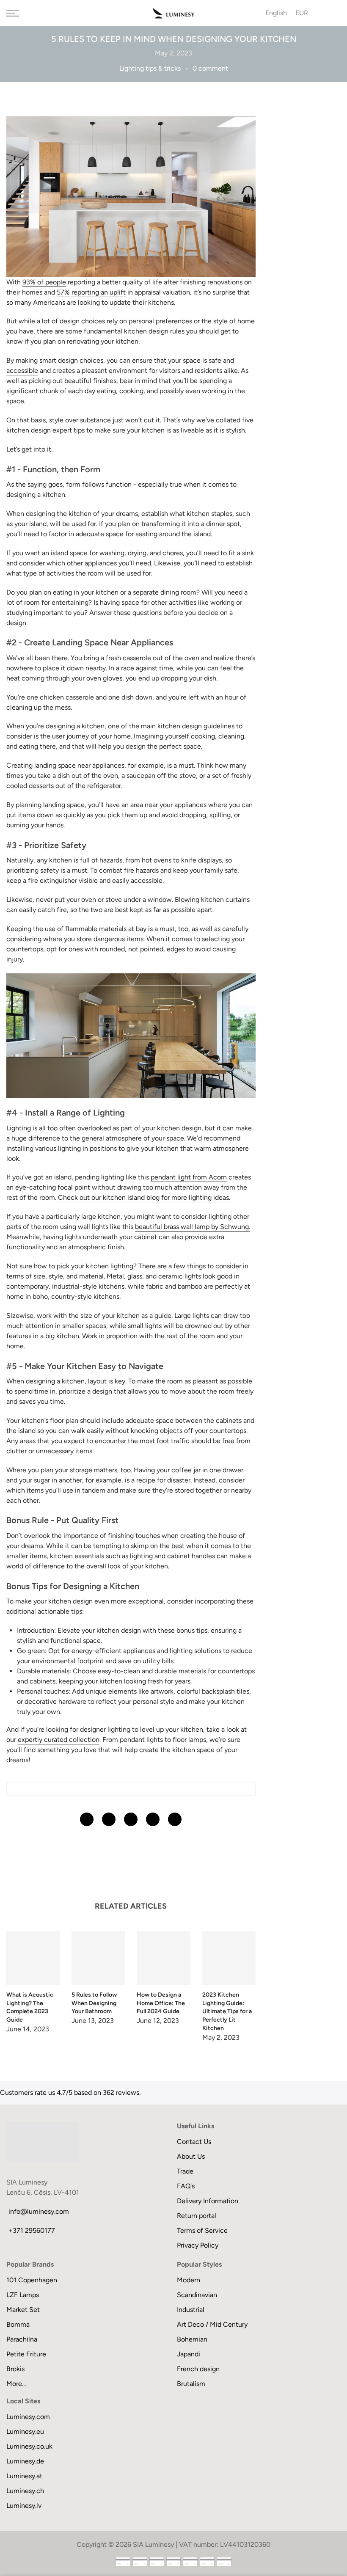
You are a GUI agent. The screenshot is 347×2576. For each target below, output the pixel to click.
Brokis (15, 2369)
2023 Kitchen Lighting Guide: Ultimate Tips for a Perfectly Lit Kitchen (227, 2012)
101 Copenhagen (32, 2280)
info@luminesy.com (39, 2211)
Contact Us (194, 2142)
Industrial (191, 2310)
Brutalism (191, 2384)
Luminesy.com (28, 2417)
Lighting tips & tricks (150, 68)
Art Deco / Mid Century (212, 2324)
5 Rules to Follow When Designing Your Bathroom (94, 2003)
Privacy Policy (198, 2245)
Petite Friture (26, 2354)
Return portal (197, 2216)
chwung (192, 1227)
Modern (189, 2280)
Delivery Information (208, 2201)
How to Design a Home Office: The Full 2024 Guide (161, 2003)
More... (16, 2384)
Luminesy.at (24, 2476)
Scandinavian (197, 2295)
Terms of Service (202, 2230)
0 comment (210, 68)
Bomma (18, 2324)
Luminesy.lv (24, 2506)
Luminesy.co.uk (29, 2446)
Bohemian (192, 2339)
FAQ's (186, 2186)
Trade (185, 2171)
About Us (191, 2156)
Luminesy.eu (25, 2431)
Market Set (23, 2310)
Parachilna (22, 2339)
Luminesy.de (25, 2461)
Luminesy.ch (25, 2491)
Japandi (189, 2354)
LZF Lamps (23, 2295)
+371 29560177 (32, 2230)
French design (198, 2369)
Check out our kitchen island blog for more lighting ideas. (144, 1197)
